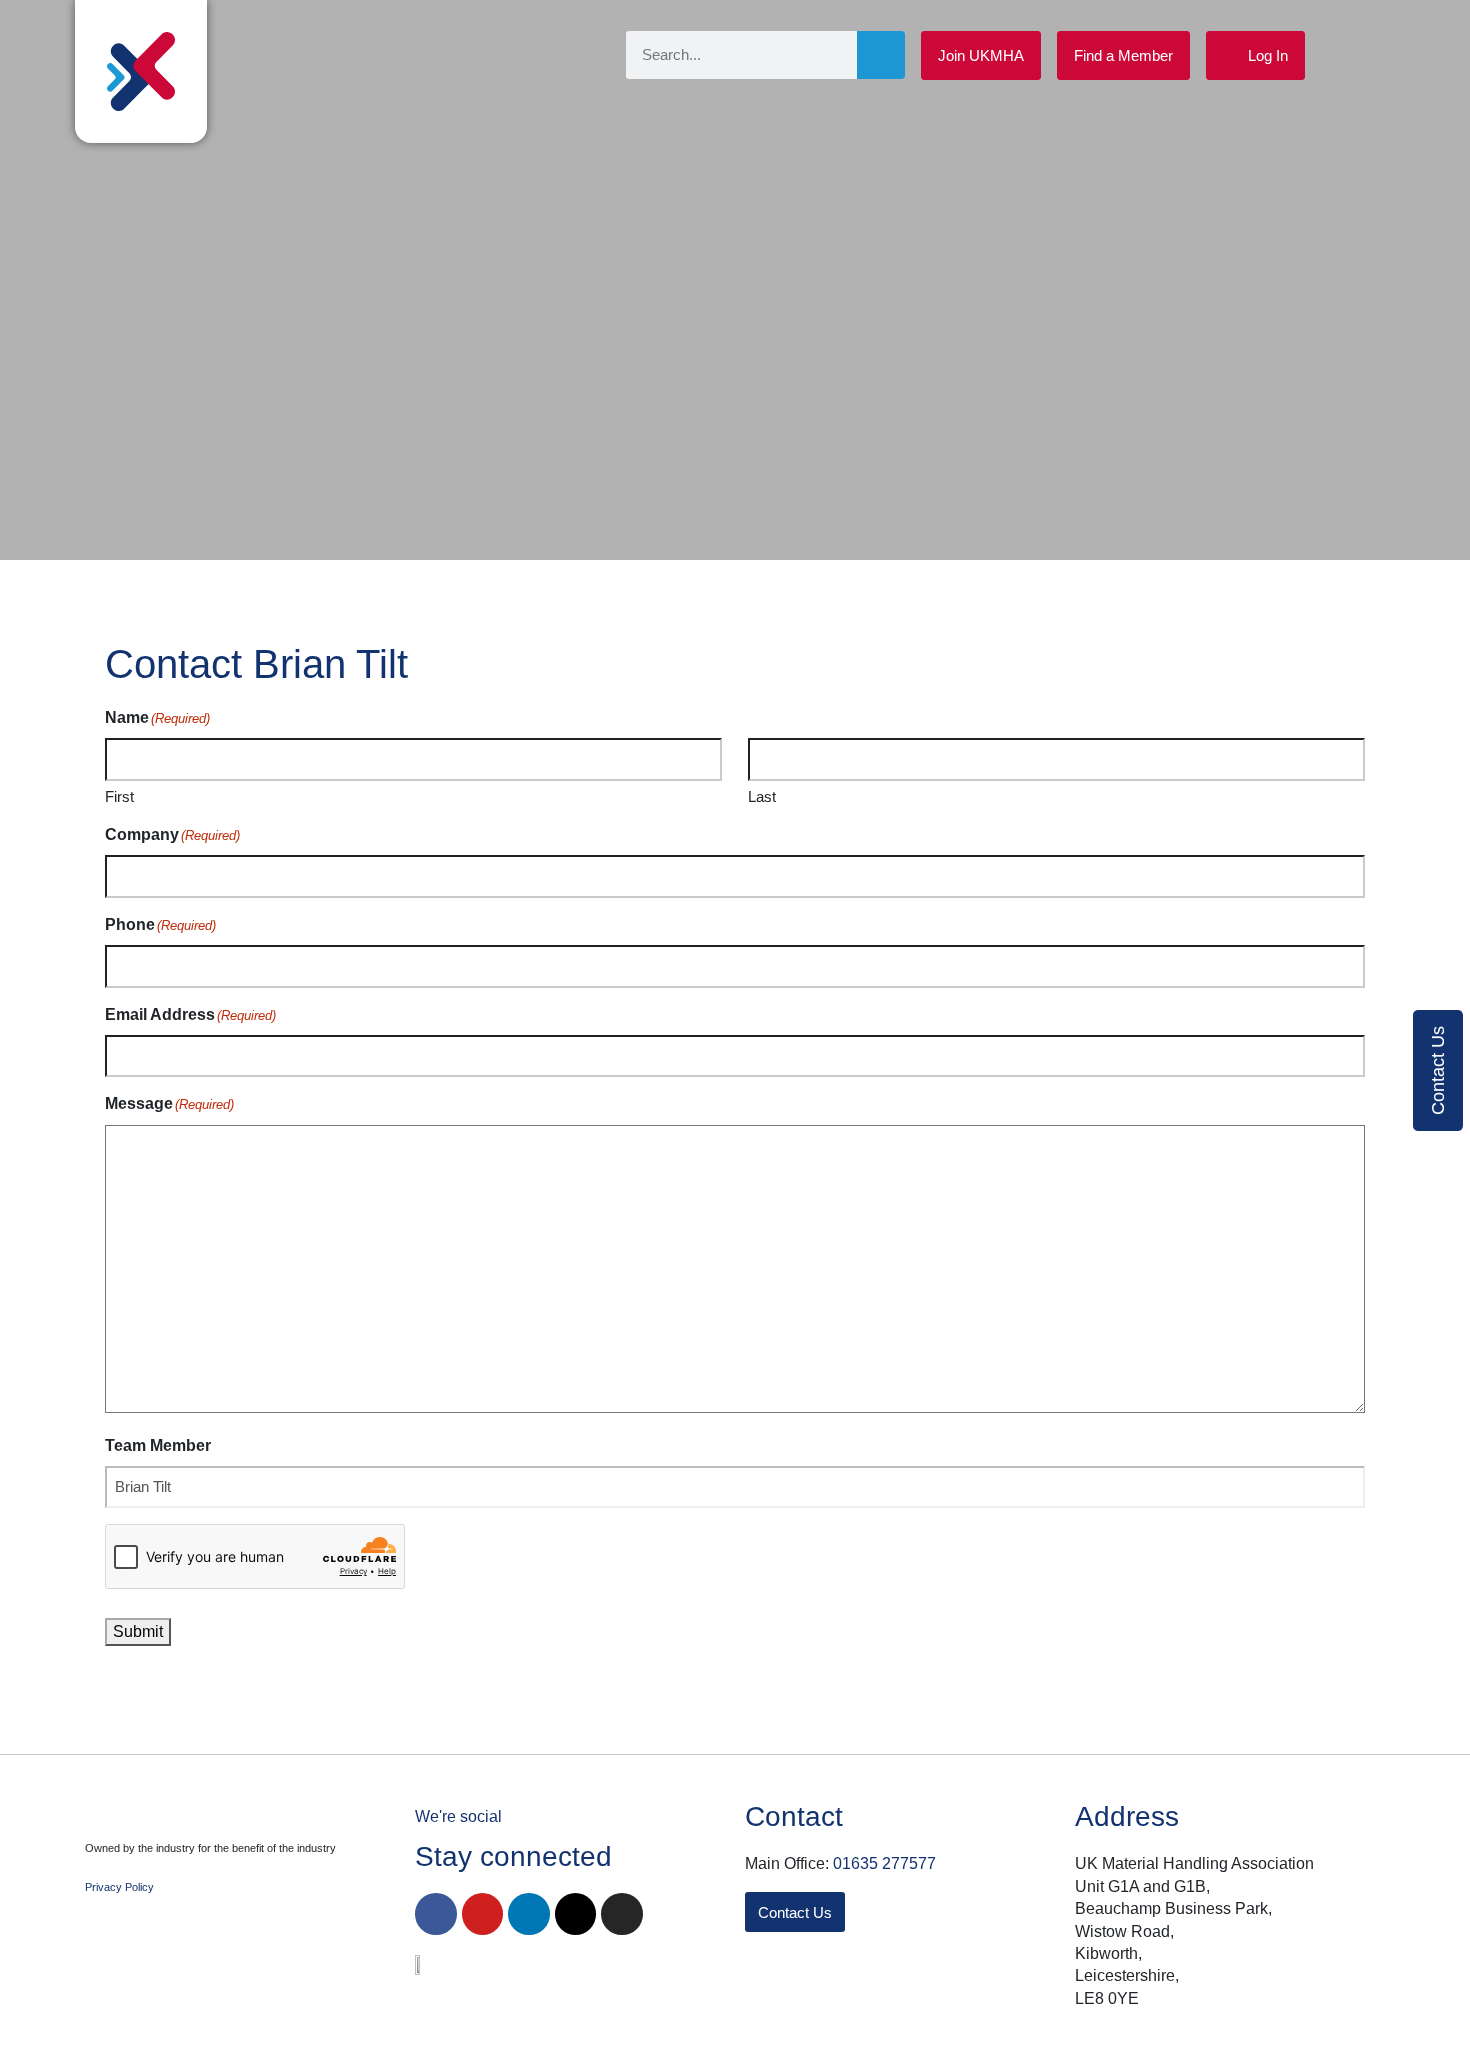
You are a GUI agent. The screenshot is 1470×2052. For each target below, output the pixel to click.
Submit (138, 1631)
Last (762, 796)
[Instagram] (622, 1914)
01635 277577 (884, 1863)
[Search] (881, 55)
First (119, 796)
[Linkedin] (529, 1914)
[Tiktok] (576, 1914)
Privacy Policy (119, 1887)
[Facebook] (436, 1914)
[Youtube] (483, 1914)
